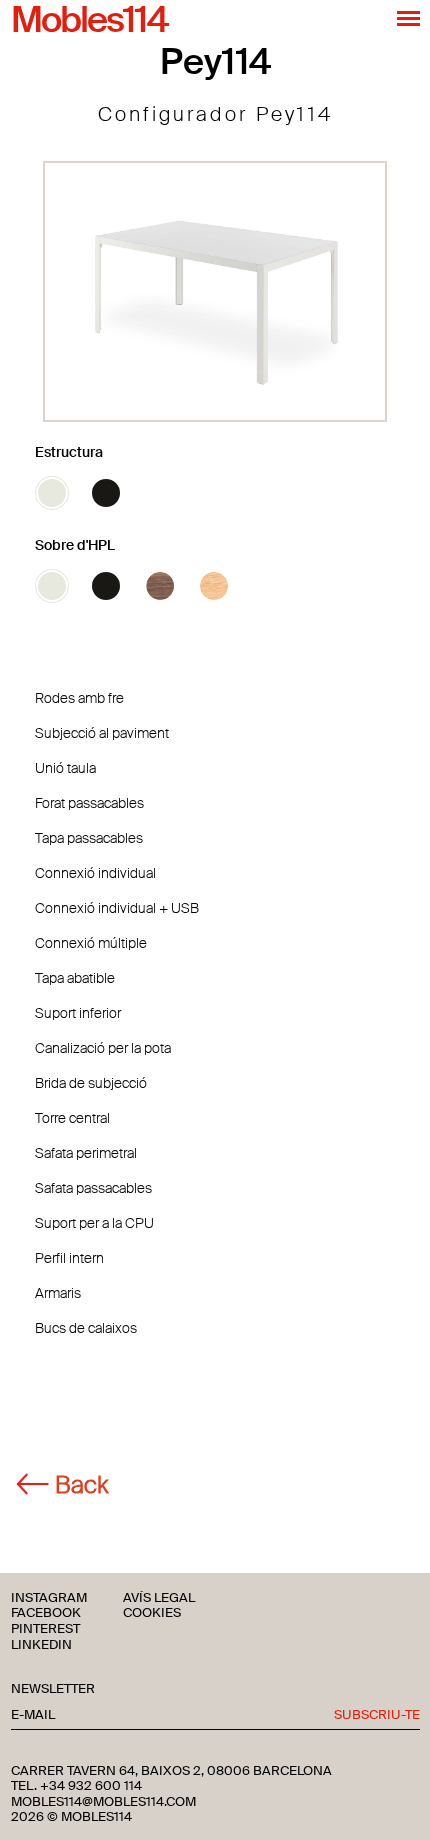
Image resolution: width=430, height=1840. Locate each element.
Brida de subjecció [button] (91, 1083)
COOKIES (152, 1613)
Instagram (49, 1598)
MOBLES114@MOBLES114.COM (103, 1802)
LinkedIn (41, 1645)
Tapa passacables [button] (89, 838)
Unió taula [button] (65, 768)
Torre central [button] (72, 1118)
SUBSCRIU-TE (377, 1715)
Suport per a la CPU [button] (94, 1223)
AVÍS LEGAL (159, 1598)
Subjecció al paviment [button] (102, 733)
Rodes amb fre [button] (79, 698)
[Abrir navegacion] (408, 18)
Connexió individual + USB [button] (117, 908)
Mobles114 (89, 21)
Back (81, 1484)
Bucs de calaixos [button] (86, 1328)
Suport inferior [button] (78, 1013)
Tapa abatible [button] (75, 978)
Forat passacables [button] (89, 803)
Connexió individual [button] (95, 873)
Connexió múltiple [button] (91, 943)
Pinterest (45, 1629)
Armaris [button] (58, 1293)
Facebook (46, 1613)
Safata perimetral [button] (86, 1153)
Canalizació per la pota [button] (103, 1048)
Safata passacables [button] (93, 1188)
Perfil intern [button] (69, 1258)
